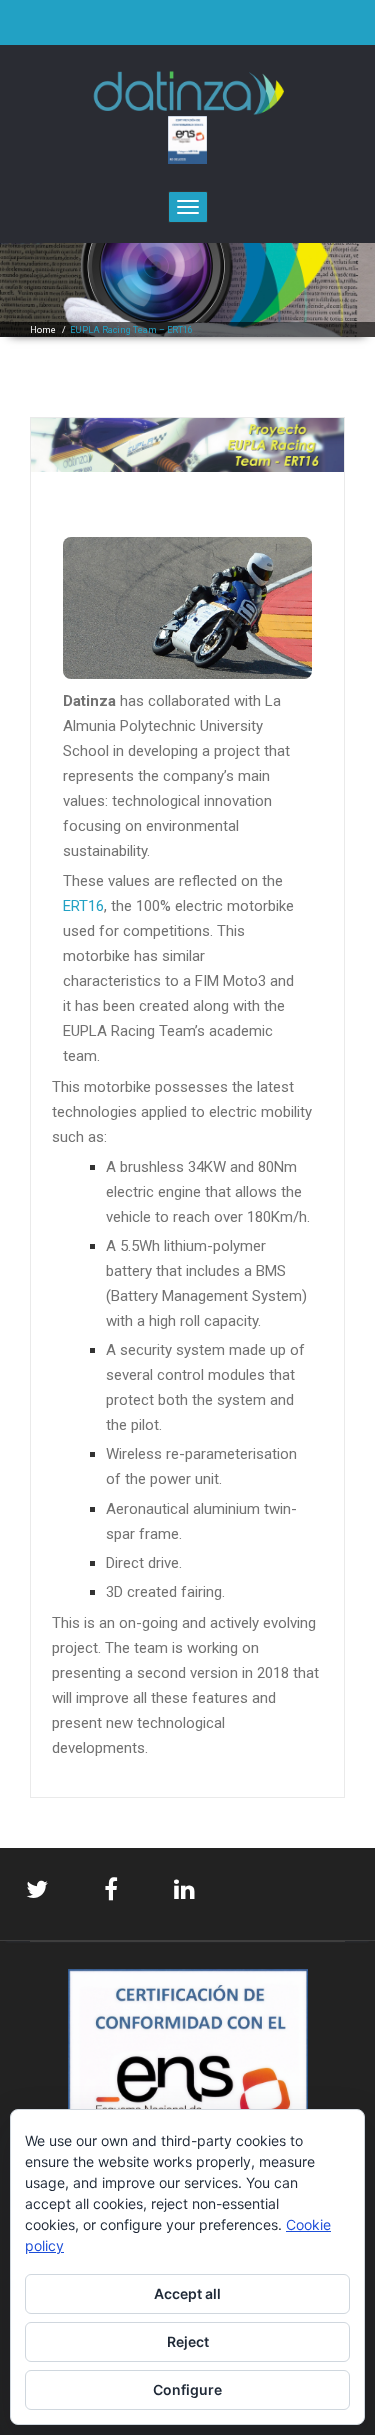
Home (43, 330)
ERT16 (83, 906)
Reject (188, 2341)
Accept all (187, 2293)
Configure (187, 2389)
